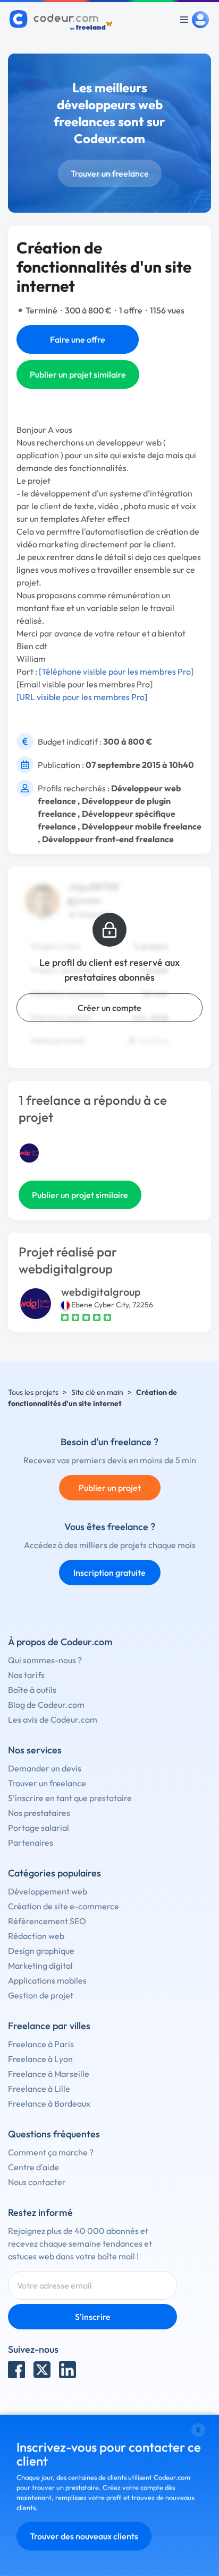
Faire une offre (78, 339)
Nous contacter (37, 2182)
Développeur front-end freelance (108, 839)
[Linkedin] (68, 2370)
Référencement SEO (47, 1921)
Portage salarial (39, 1828)
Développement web (48, 1891)
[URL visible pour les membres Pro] (82, 697)
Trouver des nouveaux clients (84, 2536)
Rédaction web (36, 1936)
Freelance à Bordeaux (49, 2103)
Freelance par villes (49, 2026)
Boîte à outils (32, 1690)
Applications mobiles (47, 1980)
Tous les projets (33, 1392)
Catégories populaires (54, 1873)
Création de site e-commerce (64, 1906)
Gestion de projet (41, 1995)
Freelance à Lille (39, 2089)
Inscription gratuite (109, 1573)
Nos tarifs (26, 1675)
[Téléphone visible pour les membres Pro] (116, 671)
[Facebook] (16, 2370)
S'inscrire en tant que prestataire (70, 1798)
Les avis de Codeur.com (53, 1719)
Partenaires (31, 1843)
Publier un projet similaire (78, 374)
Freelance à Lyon (40, 2059)
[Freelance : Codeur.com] (62, 20)
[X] (42, 2370)
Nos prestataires (39, 1813)
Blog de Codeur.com (46, 1705)
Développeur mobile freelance (142, 826)
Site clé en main (97, 1392)
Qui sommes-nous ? (45, 1660)
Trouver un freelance (110, 173)
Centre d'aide (33, 2167)
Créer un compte (109, 1008)
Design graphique (41, 1951)
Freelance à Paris (41, 2044)
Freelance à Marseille (49, 2074)
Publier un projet (110, 1488)
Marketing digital (40, 1966)
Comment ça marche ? (51, 2152)
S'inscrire (93, 2317)
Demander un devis (45, 1768)
